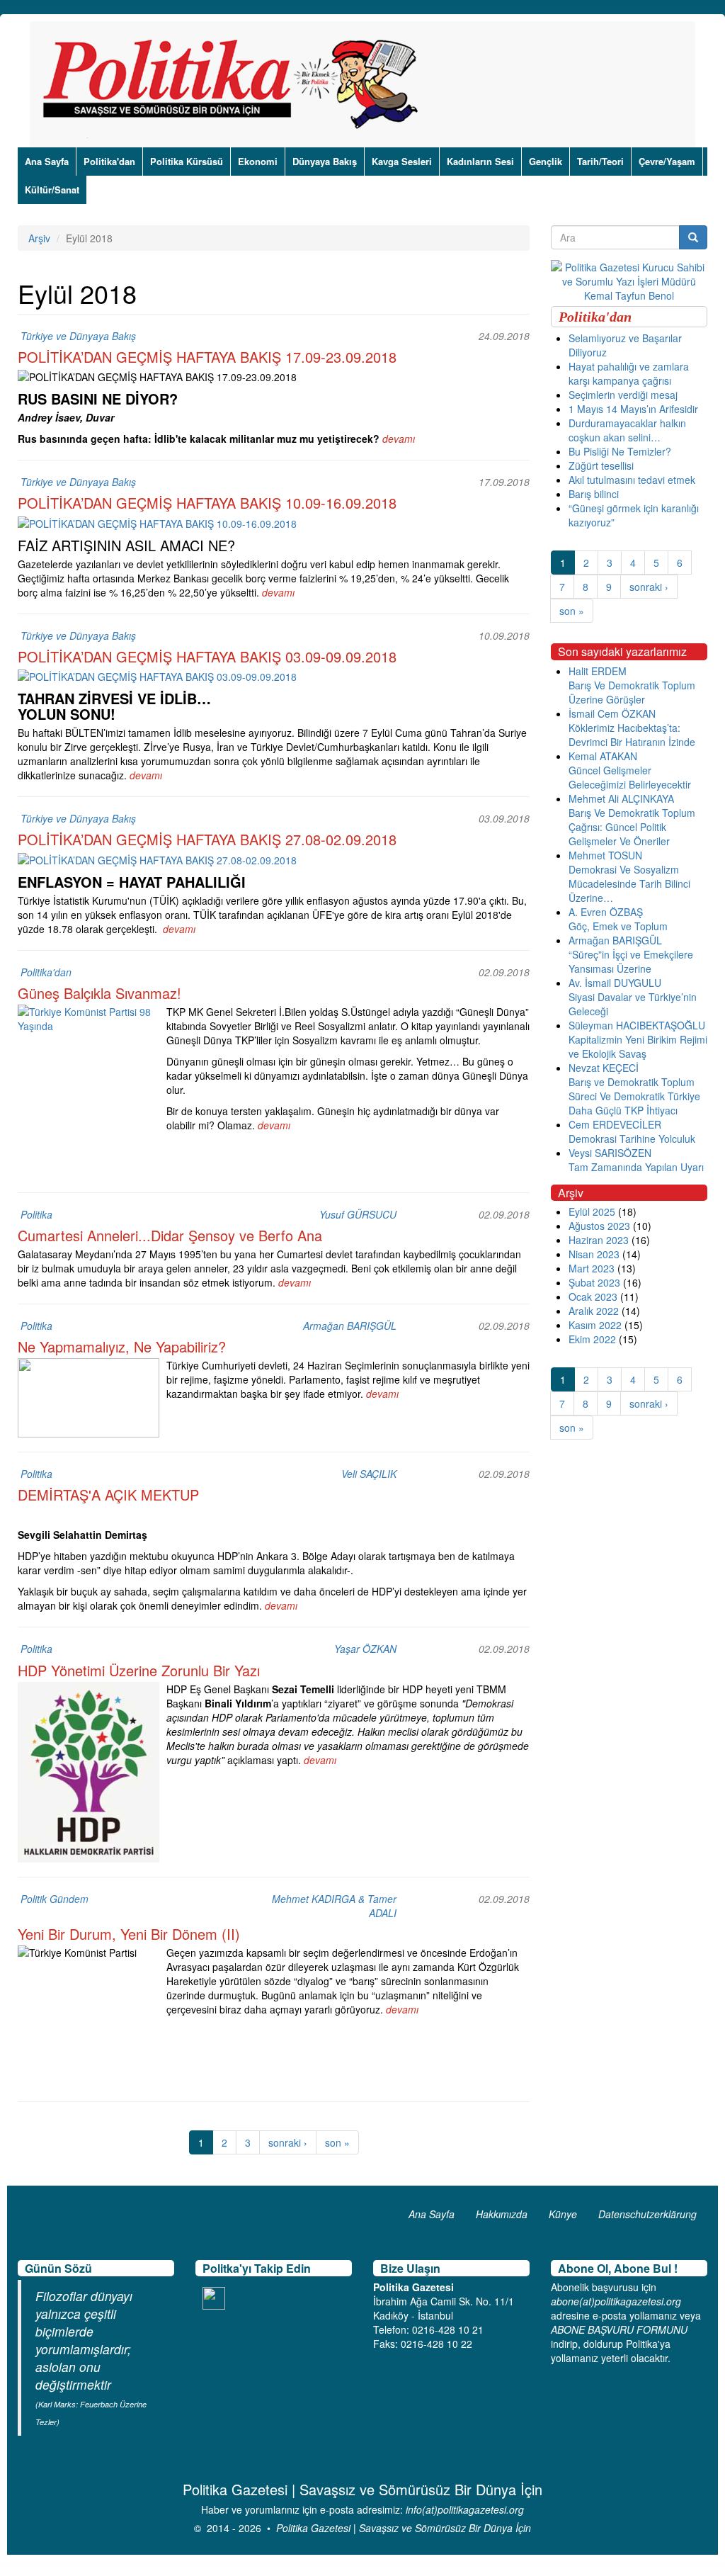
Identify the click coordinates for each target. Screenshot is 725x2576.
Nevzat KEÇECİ (604, 1068)
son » (337, 2142)
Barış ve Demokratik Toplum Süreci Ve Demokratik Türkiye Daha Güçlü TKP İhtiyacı (634, 1096)
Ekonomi (258, 161)
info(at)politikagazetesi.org (465, 2509)
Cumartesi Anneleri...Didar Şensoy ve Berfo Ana (170, 1235)
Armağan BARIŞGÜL (350, 1326)
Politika (36, 1214)
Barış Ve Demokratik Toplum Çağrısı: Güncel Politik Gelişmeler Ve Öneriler (632, 827)
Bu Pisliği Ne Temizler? (620, 451)
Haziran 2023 (599, 1240)
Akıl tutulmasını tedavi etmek (632, 480)
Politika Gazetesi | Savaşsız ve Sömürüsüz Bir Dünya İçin (404, 2528)
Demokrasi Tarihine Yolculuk (632, 1139)
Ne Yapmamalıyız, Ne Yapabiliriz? (122, 1346)
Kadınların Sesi (480, 161)
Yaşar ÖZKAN (365, 1649)
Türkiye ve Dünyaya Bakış (78, 336)
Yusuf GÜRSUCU (358, 1214)
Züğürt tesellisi (601, 465)
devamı (399, 439)
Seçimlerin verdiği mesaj (623, 395)
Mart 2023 (592, 1268)
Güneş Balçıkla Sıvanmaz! (99, 993)
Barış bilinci (594, 494)
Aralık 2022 (594, 1311)
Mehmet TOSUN (605, 855)
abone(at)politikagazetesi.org (616, 2301)
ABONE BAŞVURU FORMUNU (619, 2329)
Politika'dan (109, 161)
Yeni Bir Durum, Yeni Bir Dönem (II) (129, 1934)
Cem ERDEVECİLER (615, 1124)
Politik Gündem (55, 1899)
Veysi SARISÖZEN (610, 1153)
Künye (563, 2214)
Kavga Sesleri (402, 161)
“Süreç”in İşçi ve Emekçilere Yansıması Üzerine (631, 961)
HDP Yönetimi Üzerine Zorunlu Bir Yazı (139, 1670)
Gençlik (546, 161)
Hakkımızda (502, 2214)
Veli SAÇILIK (369, 1474)
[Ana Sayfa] (235, 84)
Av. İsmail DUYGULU (615, 983)
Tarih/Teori (600, 161)
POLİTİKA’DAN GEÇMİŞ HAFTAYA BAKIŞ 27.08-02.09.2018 (207, 839)
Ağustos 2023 (599, 1226)
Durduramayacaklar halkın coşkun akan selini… (627, 430)
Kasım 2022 (595, 1325)
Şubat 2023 (594, 1282)
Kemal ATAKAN (603, 756)
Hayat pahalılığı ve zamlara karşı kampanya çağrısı (629, 373)
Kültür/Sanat (52, 190)
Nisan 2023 (594, 1254)
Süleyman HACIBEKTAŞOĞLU (637, 1025)
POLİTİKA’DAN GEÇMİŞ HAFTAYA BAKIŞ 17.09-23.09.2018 (207, 357)
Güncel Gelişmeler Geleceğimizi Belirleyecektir (630, 777)
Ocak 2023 (593, 1297)
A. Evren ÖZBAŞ (606, 912)
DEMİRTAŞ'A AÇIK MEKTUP (108, 1495)
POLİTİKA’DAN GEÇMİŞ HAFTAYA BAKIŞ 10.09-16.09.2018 (207, 503)
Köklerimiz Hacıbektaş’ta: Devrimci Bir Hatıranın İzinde (632, 735)
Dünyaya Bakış (325, 161)
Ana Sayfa (47, 161)
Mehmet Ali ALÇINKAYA (621, 798)
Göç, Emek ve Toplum (618, 926)
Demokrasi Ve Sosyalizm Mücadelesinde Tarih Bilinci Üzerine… (629, 883)
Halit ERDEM (598, 671)
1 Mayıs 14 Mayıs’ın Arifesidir (633, 409)
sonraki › (288, 2142)
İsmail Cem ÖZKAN (612, 713)
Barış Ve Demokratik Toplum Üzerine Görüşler (632, 692)
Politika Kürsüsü (187, 161)
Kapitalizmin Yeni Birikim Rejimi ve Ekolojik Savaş (638, 1046)
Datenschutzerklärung (647, 2214)
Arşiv (39, 238)
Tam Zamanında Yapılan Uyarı (636, 1167)
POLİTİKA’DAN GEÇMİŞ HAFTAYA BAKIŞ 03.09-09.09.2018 (207, 656)
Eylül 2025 (592, 1211)
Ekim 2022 (592, 1339)
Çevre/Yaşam (667, 161)
